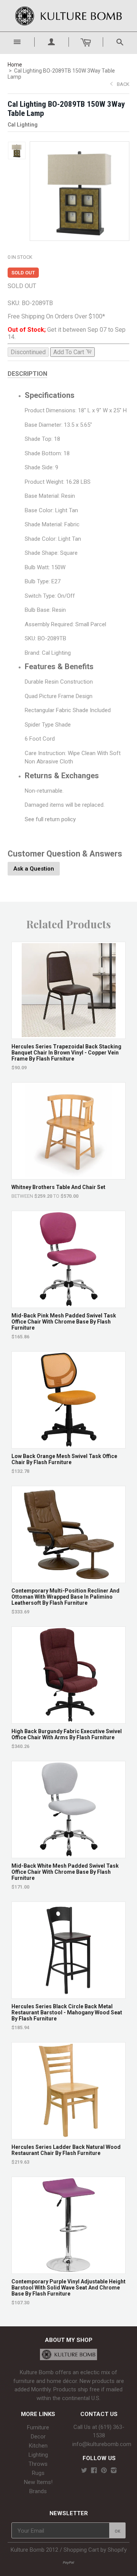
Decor (38, 2437)
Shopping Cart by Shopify (95, 2550)
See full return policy (50, 819)
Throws (38, 2464)
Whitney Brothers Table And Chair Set (58, 1187)
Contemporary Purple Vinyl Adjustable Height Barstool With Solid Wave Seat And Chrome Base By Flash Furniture (68, 2288)
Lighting (38, 2455)
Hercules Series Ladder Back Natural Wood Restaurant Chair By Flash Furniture (66, 2150)
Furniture (38, 2427)
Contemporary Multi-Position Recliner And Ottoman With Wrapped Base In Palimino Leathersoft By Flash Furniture (65, 1597)
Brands (38, 2491)
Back (123, 84)
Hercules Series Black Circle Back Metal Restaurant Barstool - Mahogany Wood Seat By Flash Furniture (67, 2012)
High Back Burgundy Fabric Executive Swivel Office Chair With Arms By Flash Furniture (67, 1734)
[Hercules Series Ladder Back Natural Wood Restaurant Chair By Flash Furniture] (69, 2135)
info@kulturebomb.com (102, 2444)
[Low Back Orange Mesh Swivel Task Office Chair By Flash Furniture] (69, 1445)
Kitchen (38, 2446)
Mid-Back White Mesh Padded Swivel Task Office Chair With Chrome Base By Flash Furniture (65, 1872)
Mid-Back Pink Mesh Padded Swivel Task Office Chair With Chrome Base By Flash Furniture (64, 1322)
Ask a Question (34, 869)
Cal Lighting (23, 125)
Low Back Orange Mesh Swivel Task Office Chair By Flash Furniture (64, 1459)
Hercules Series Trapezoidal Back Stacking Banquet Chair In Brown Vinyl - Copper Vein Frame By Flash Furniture (66, 1053)
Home (15, 65)
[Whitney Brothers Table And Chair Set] (69, 1176)
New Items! (38, 2482)
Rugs (38, 2473)
